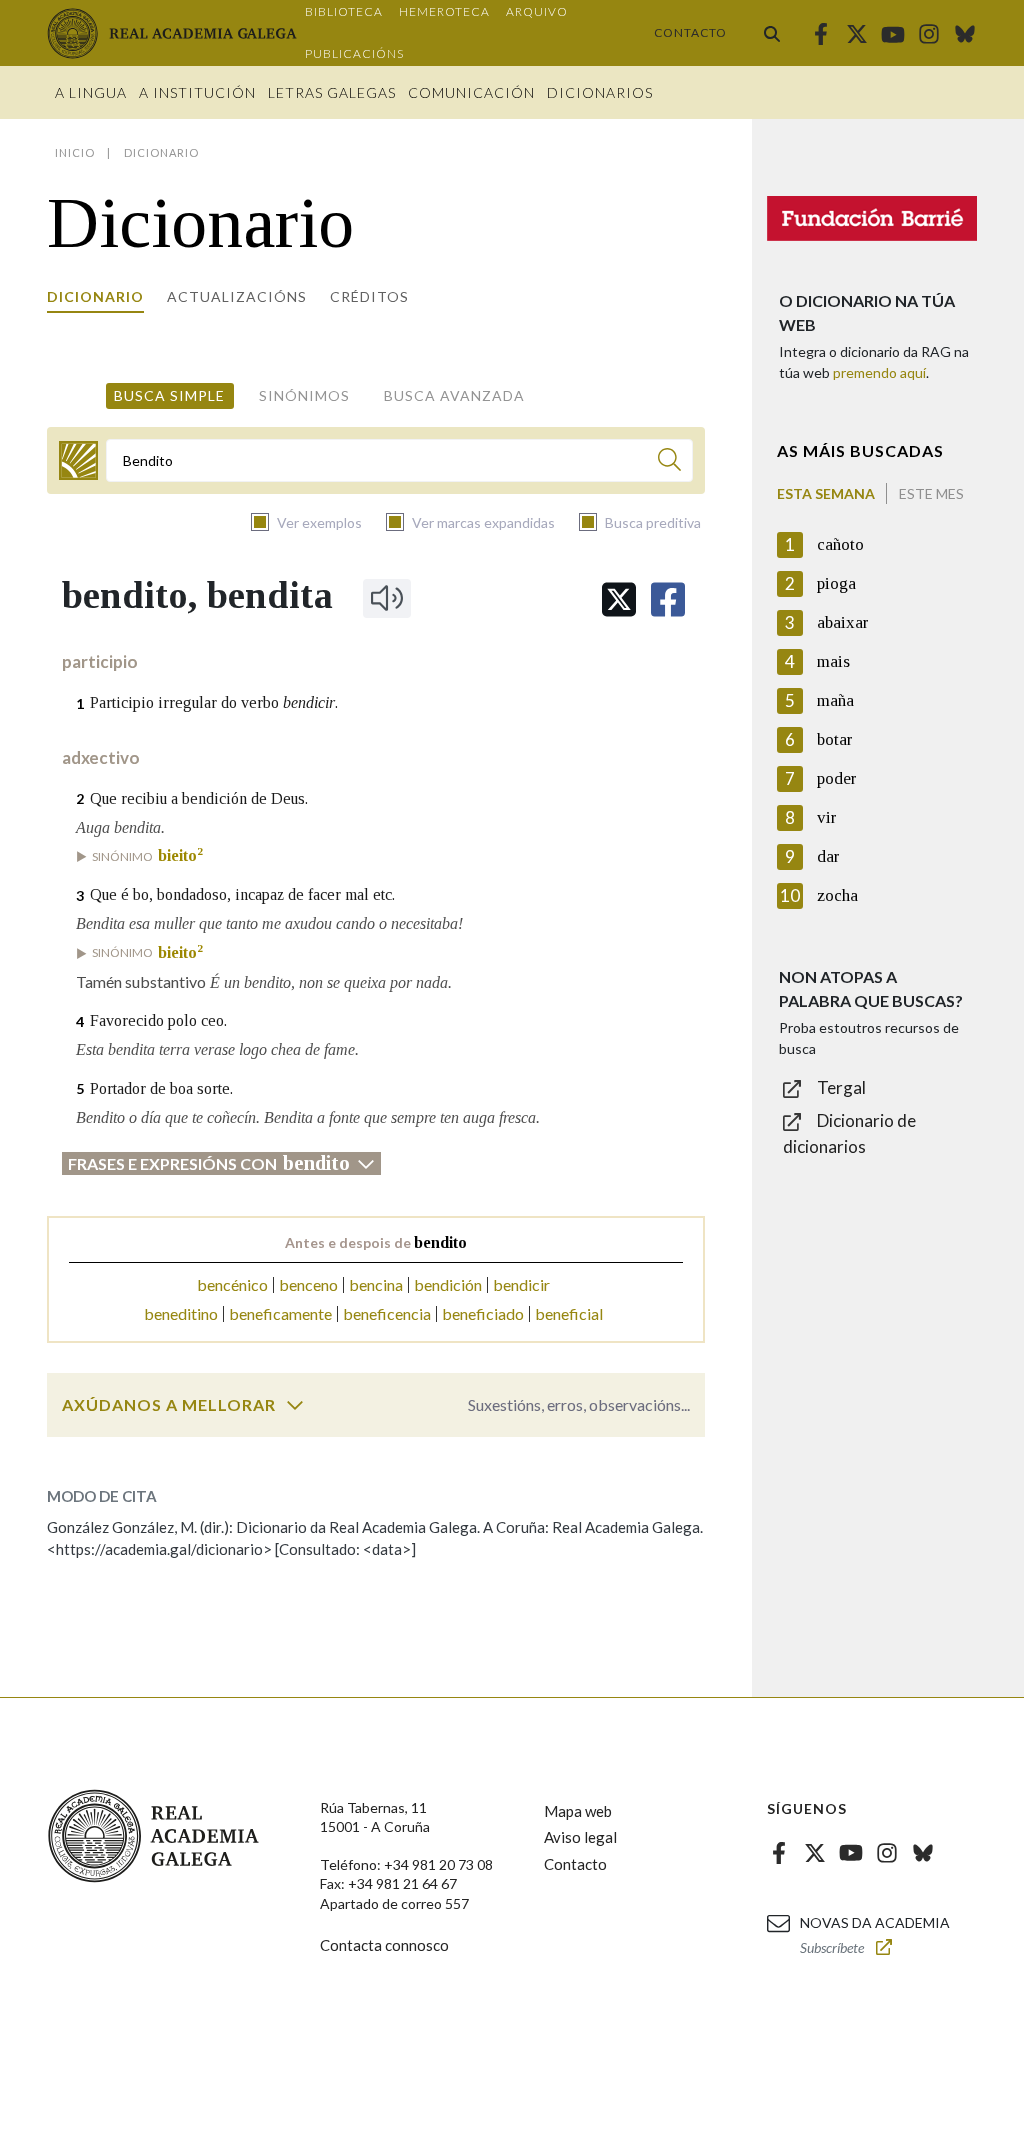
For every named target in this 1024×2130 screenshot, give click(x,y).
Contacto (690, 32)
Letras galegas (332, 92)
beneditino (181, 1313)
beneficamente (280, 1313)
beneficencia (387, 1313)
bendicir (521, 1284)
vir (827, 817)
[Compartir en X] (619, 599)
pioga (836, 583)
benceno (308, 1284)
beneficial (569, 1313)
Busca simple (169, 395)
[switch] (295, 1405)
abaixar (843, 622)
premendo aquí (879, 372)
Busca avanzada (454, 395)
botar (835, 739)
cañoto (840, 544)
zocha (837, 895)
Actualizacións (237, 296)
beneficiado (483, 1313)
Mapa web (578, 1811)
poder (837, 778)
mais (833, 661)
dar (828, 856)
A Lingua (91, 92)
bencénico (232, 1284)
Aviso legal (580, 1837)
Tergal (841, 1087)
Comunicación (471, 92)
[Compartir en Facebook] (668, 599)
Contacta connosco (384, 1945)
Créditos (369, 296)
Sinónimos (304, 395)
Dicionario (95, 296)
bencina (376, 1284)
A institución (197, 92)
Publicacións (354, 53)
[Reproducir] (387, 598)
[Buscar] (772, 33)
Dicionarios (600, 92)
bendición (448, 1284)
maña (835, 700)
